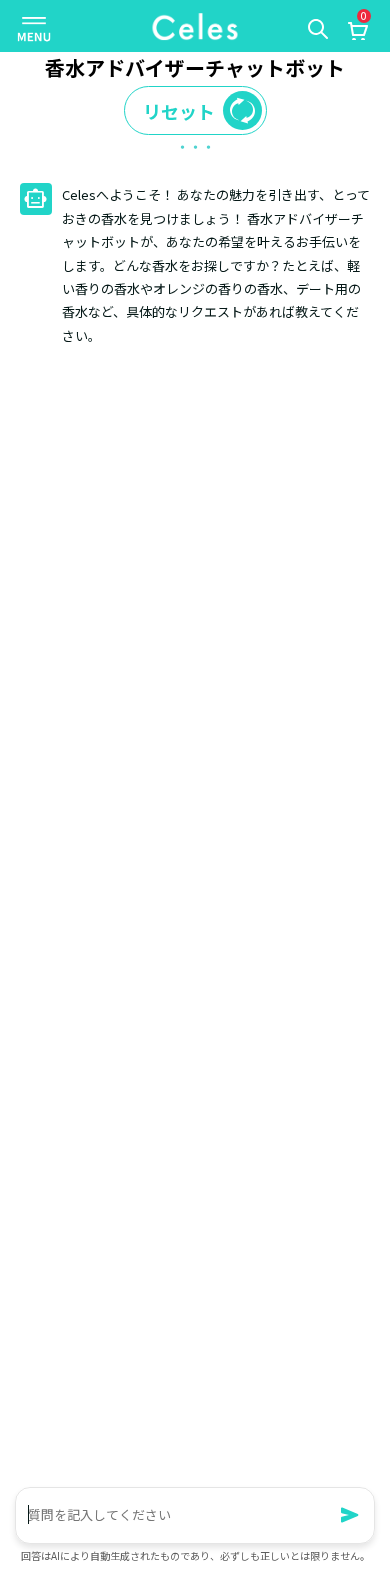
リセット (179, 111)
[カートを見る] (357, 33)
